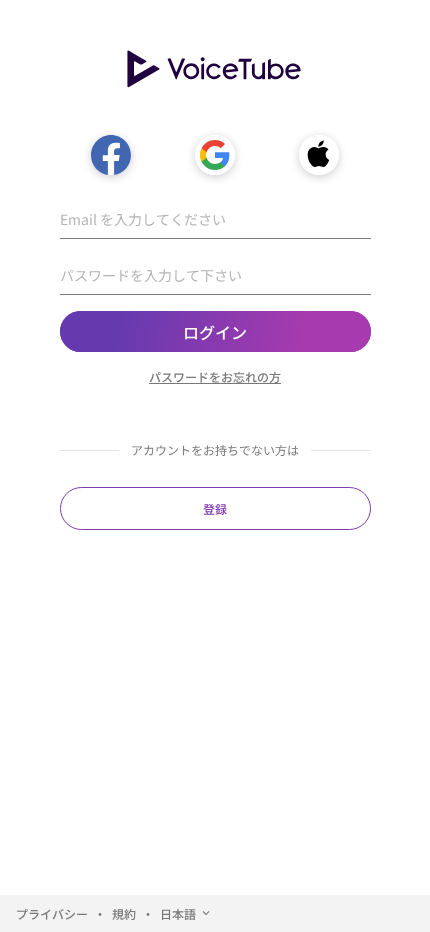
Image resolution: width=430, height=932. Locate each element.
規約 (124, 913)
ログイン (215, 332)
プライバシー (52, 913)
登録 (215, 508)
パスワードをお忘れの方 (215, 376)
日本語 (178, 913)
